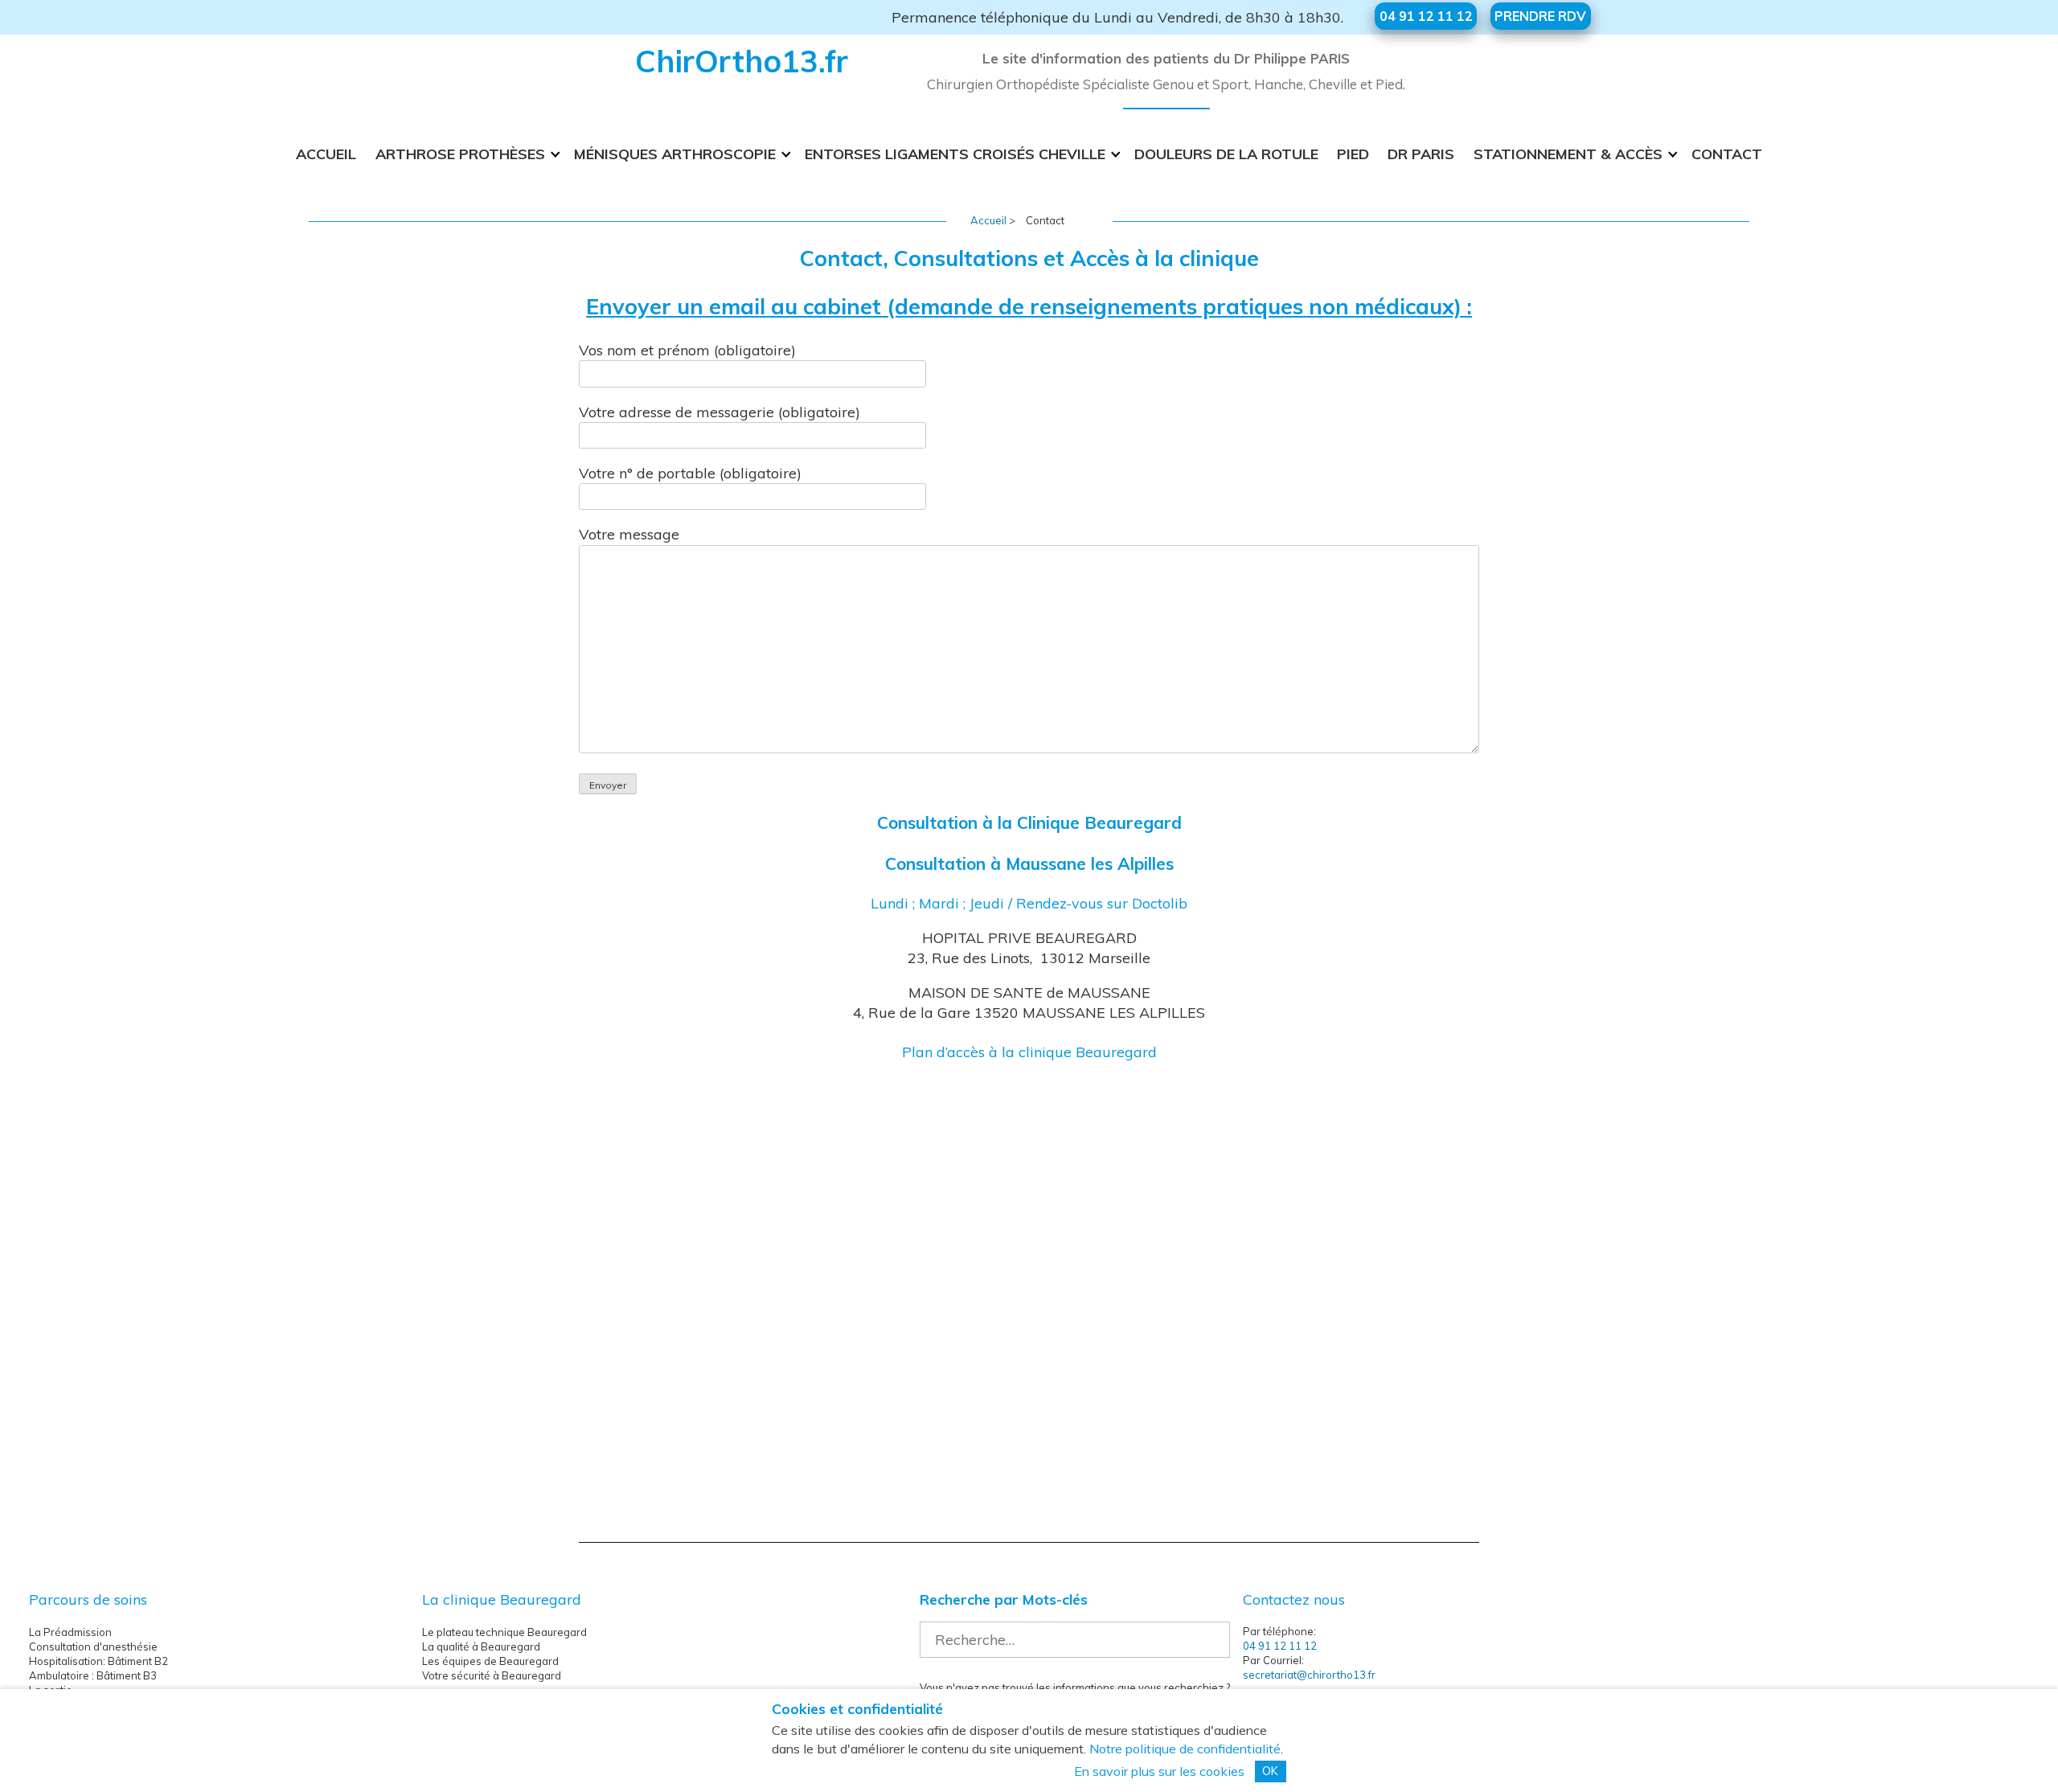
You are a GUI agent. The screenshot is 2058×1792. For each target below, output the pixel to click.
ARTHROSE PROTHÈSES (460, 154)
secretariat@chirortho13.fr (1309, 1675)
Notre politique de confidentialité (1185, 1749)
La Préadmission (70, 1632)
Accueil (988, 220)
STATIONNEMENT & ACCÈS (1568, 154)
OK (1270, 1771)
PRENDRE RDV (1540, 16)
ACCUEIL (326, 154)
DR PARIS (1421, 154)
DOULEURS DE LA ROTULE (1226, 154)
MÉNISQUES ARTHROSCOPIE (675, 154)
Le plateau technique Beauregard (504, 1632)
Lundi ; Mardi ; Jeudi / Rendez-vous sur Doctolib (1029, 903)
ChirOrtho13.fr (742, 61)
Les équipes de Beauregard (490, 1661)
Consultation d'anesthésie (93, 1646)
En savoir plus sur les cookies (1159, 1771)
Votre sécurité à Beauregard (492, 1675)
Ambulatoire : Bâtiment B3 (93, 1675)
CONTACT (1727, 154)
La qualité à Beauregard (481, 1646)
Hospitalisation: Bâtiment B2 (98, 1661)
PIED (1353, 154)
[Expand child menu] (556, 154)
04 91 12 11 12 (1280, 1646)
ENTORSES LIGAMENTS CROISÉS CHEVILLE (955, 154)
